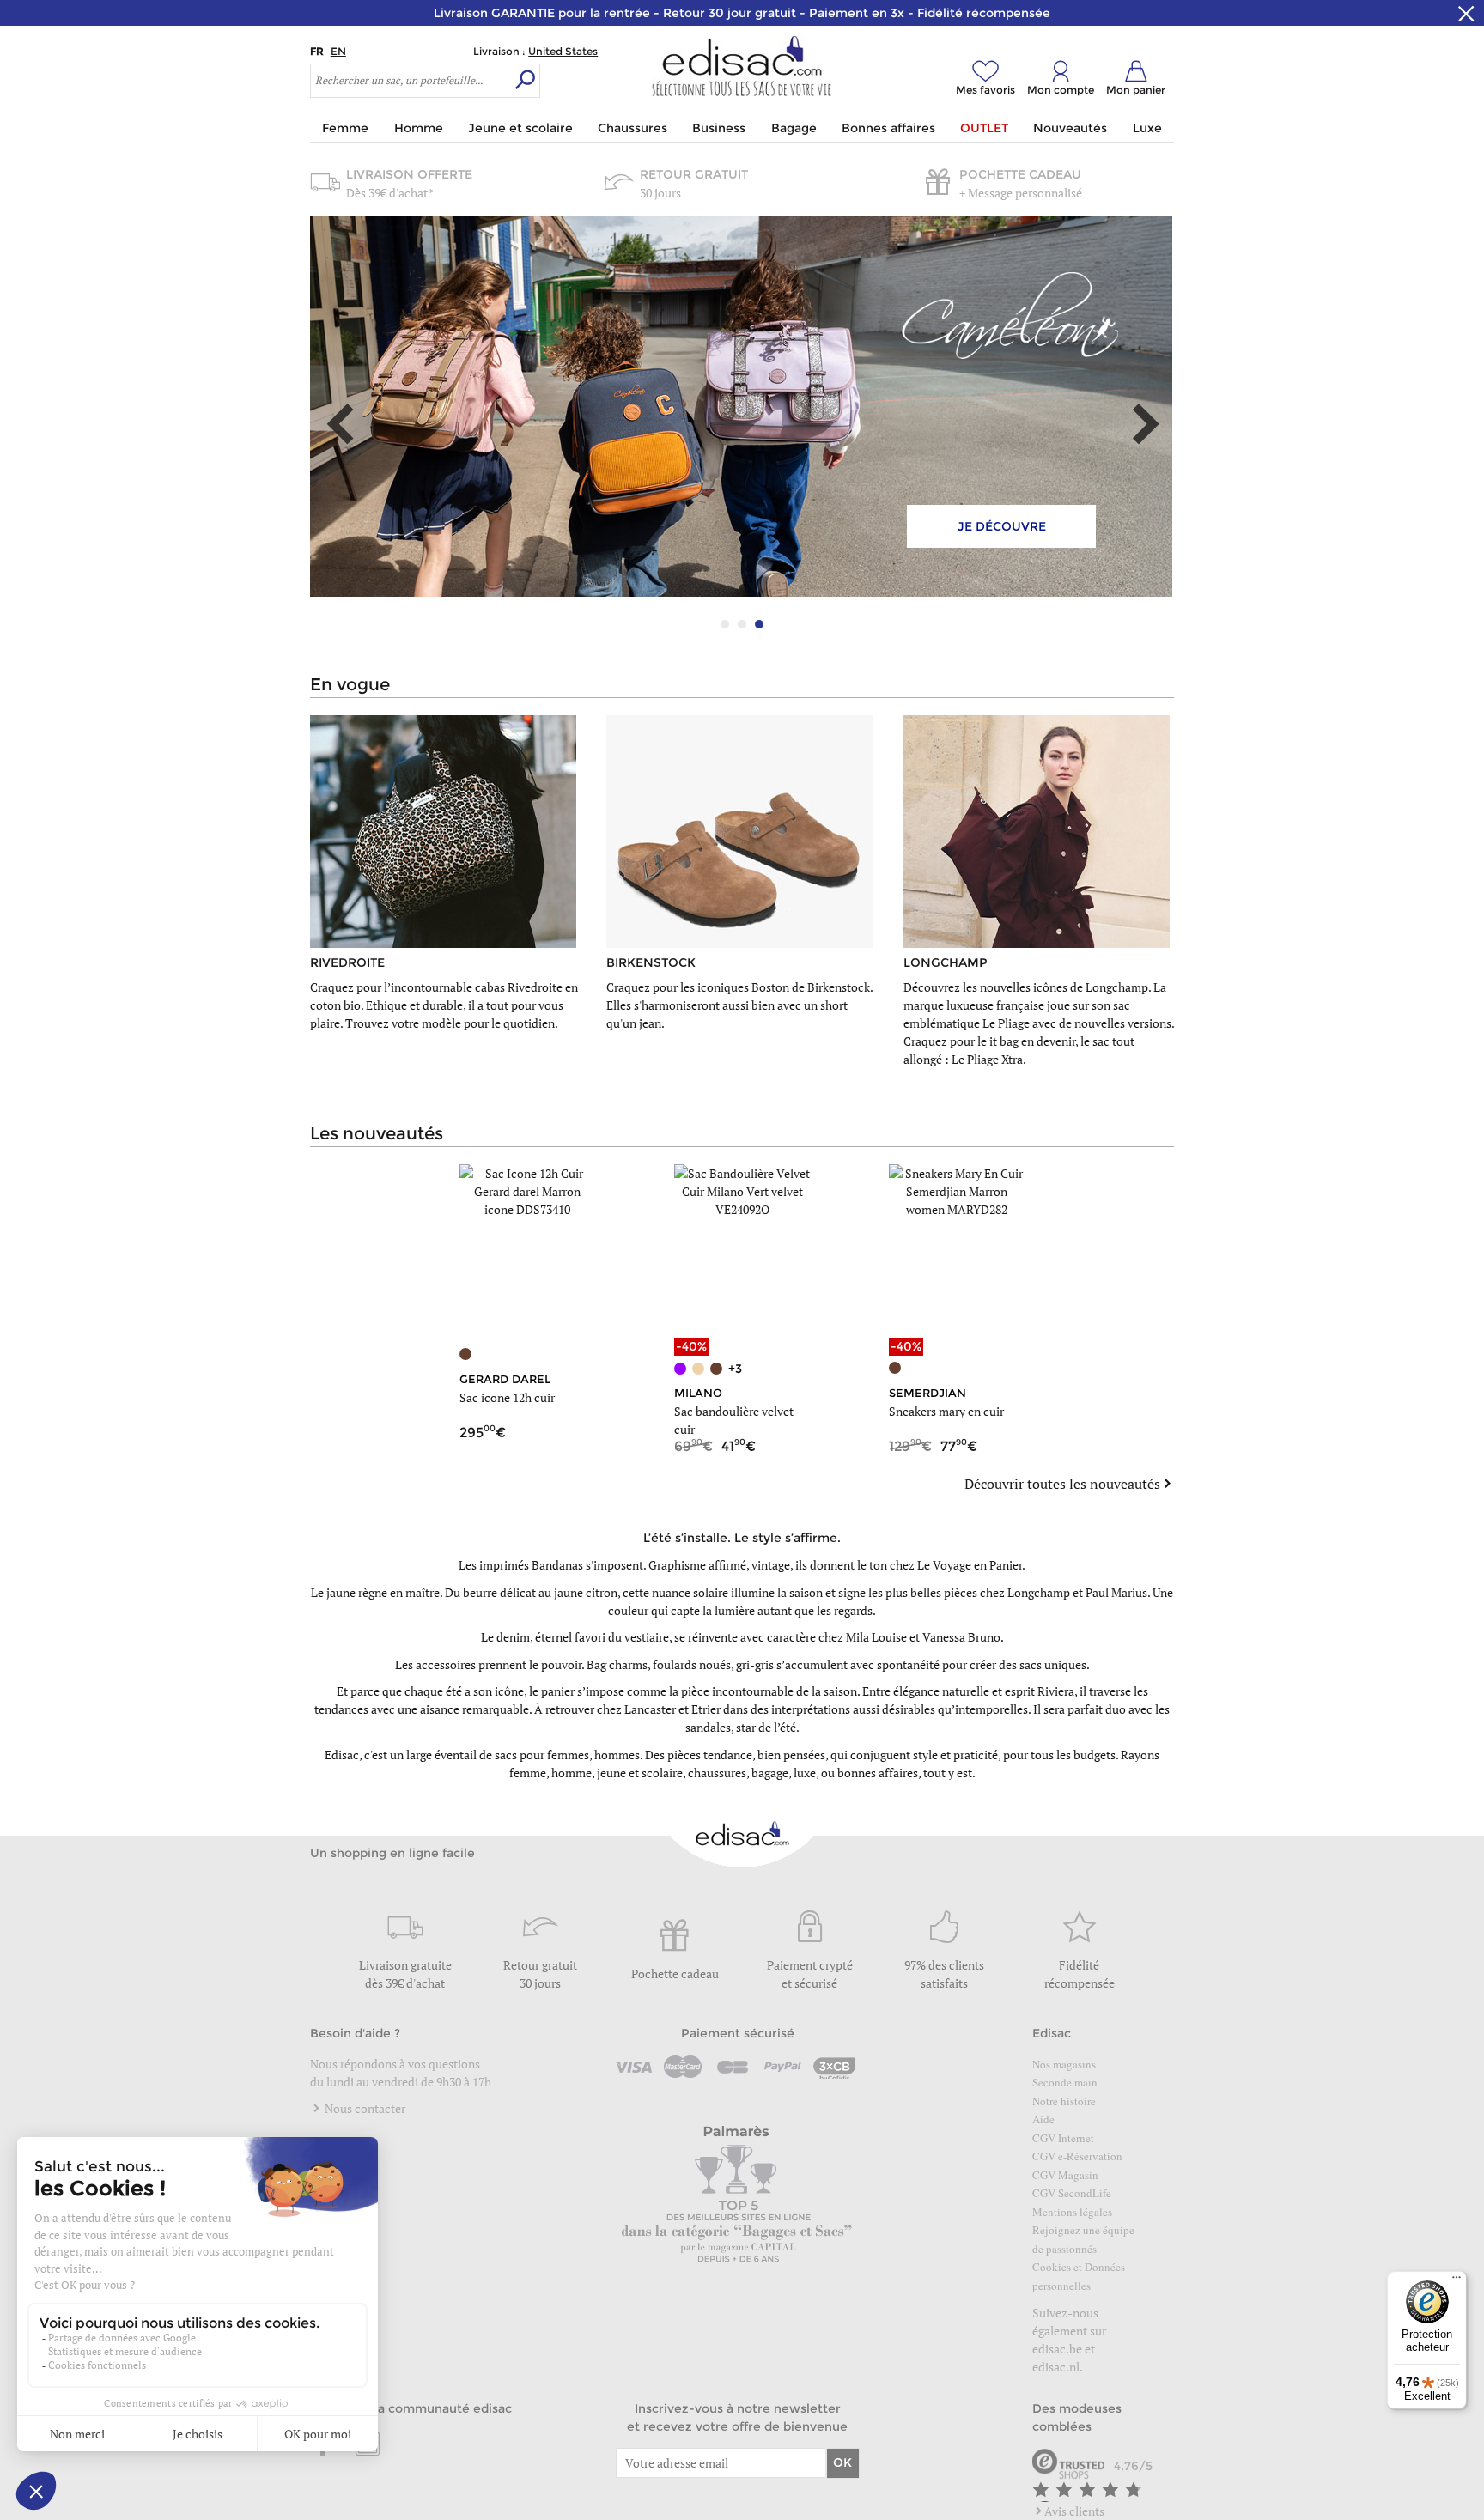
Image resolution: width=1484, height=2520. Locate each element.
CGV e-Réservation (1077, 2156)
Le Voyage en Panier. (971, 1565)
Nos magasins (1064, 2064)
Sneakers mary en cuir (946, 1411)
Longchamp (1039, 1592)
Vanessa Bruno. (963, 1637)
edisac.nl (1056, 2367)
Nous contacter (364, 2108)
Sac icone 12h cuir (507, 1397)
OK (842, 2462)
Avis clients (1074, 2511)
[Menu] (1457, 2281)
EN (338, 51)
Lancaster (650, 1709)
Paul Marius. (1118, 1592)
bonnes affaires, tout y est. (906, 1773)
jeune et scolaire (640, 1773)
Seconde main (1065, 2082)
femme (528, 1773)
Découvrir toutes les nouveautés (1062, 1484)
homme (572, 1773)
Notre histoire (1064, 2101)
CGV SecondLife (1072, 2193)
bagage (770, 1773)
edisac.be (1057, 2349)
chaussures (717, 1773)
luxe (805, 1773)
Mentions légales (1072, 2212)
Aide (1043, 2119)
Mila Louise (876, 1637)
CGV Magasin (1065, 2175)
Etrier (706, 1709)
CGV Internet (1063, 2138)
